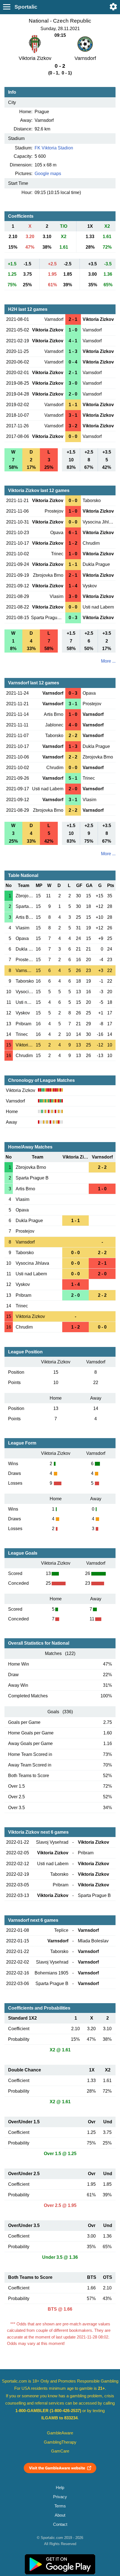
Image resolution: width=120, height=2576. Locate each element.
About (60, 2515)
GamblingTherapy (60, 2442)
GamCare (60, 2451)
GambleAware (60, 2433)
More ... (108, 661)
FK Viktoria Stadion (54, 148)
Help (60, 2488)
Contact (60, 2524)
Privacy (60, 2497)
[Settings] (113, 7)
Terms (60, 2506)
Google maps (48, 174)
